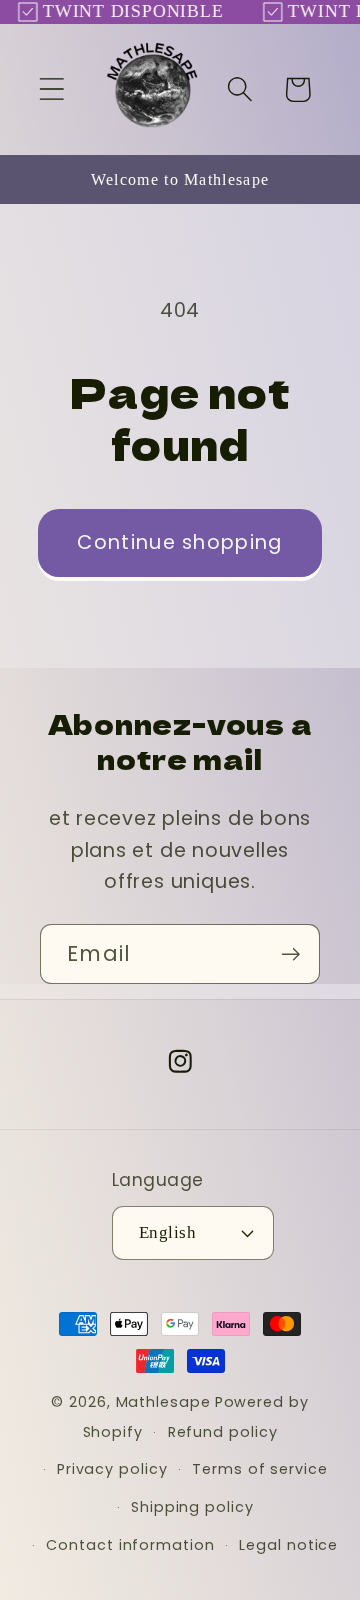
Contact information (130, 1545)
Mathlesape (163, 1402)
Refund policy (223, 1432)
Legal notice (288, 1545)
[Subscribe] (290, 954)
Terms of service (260, 1469)
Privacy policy (112, 1469)
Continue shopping (179, 542)
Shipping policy (192, 1507)
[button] (51, 89)
